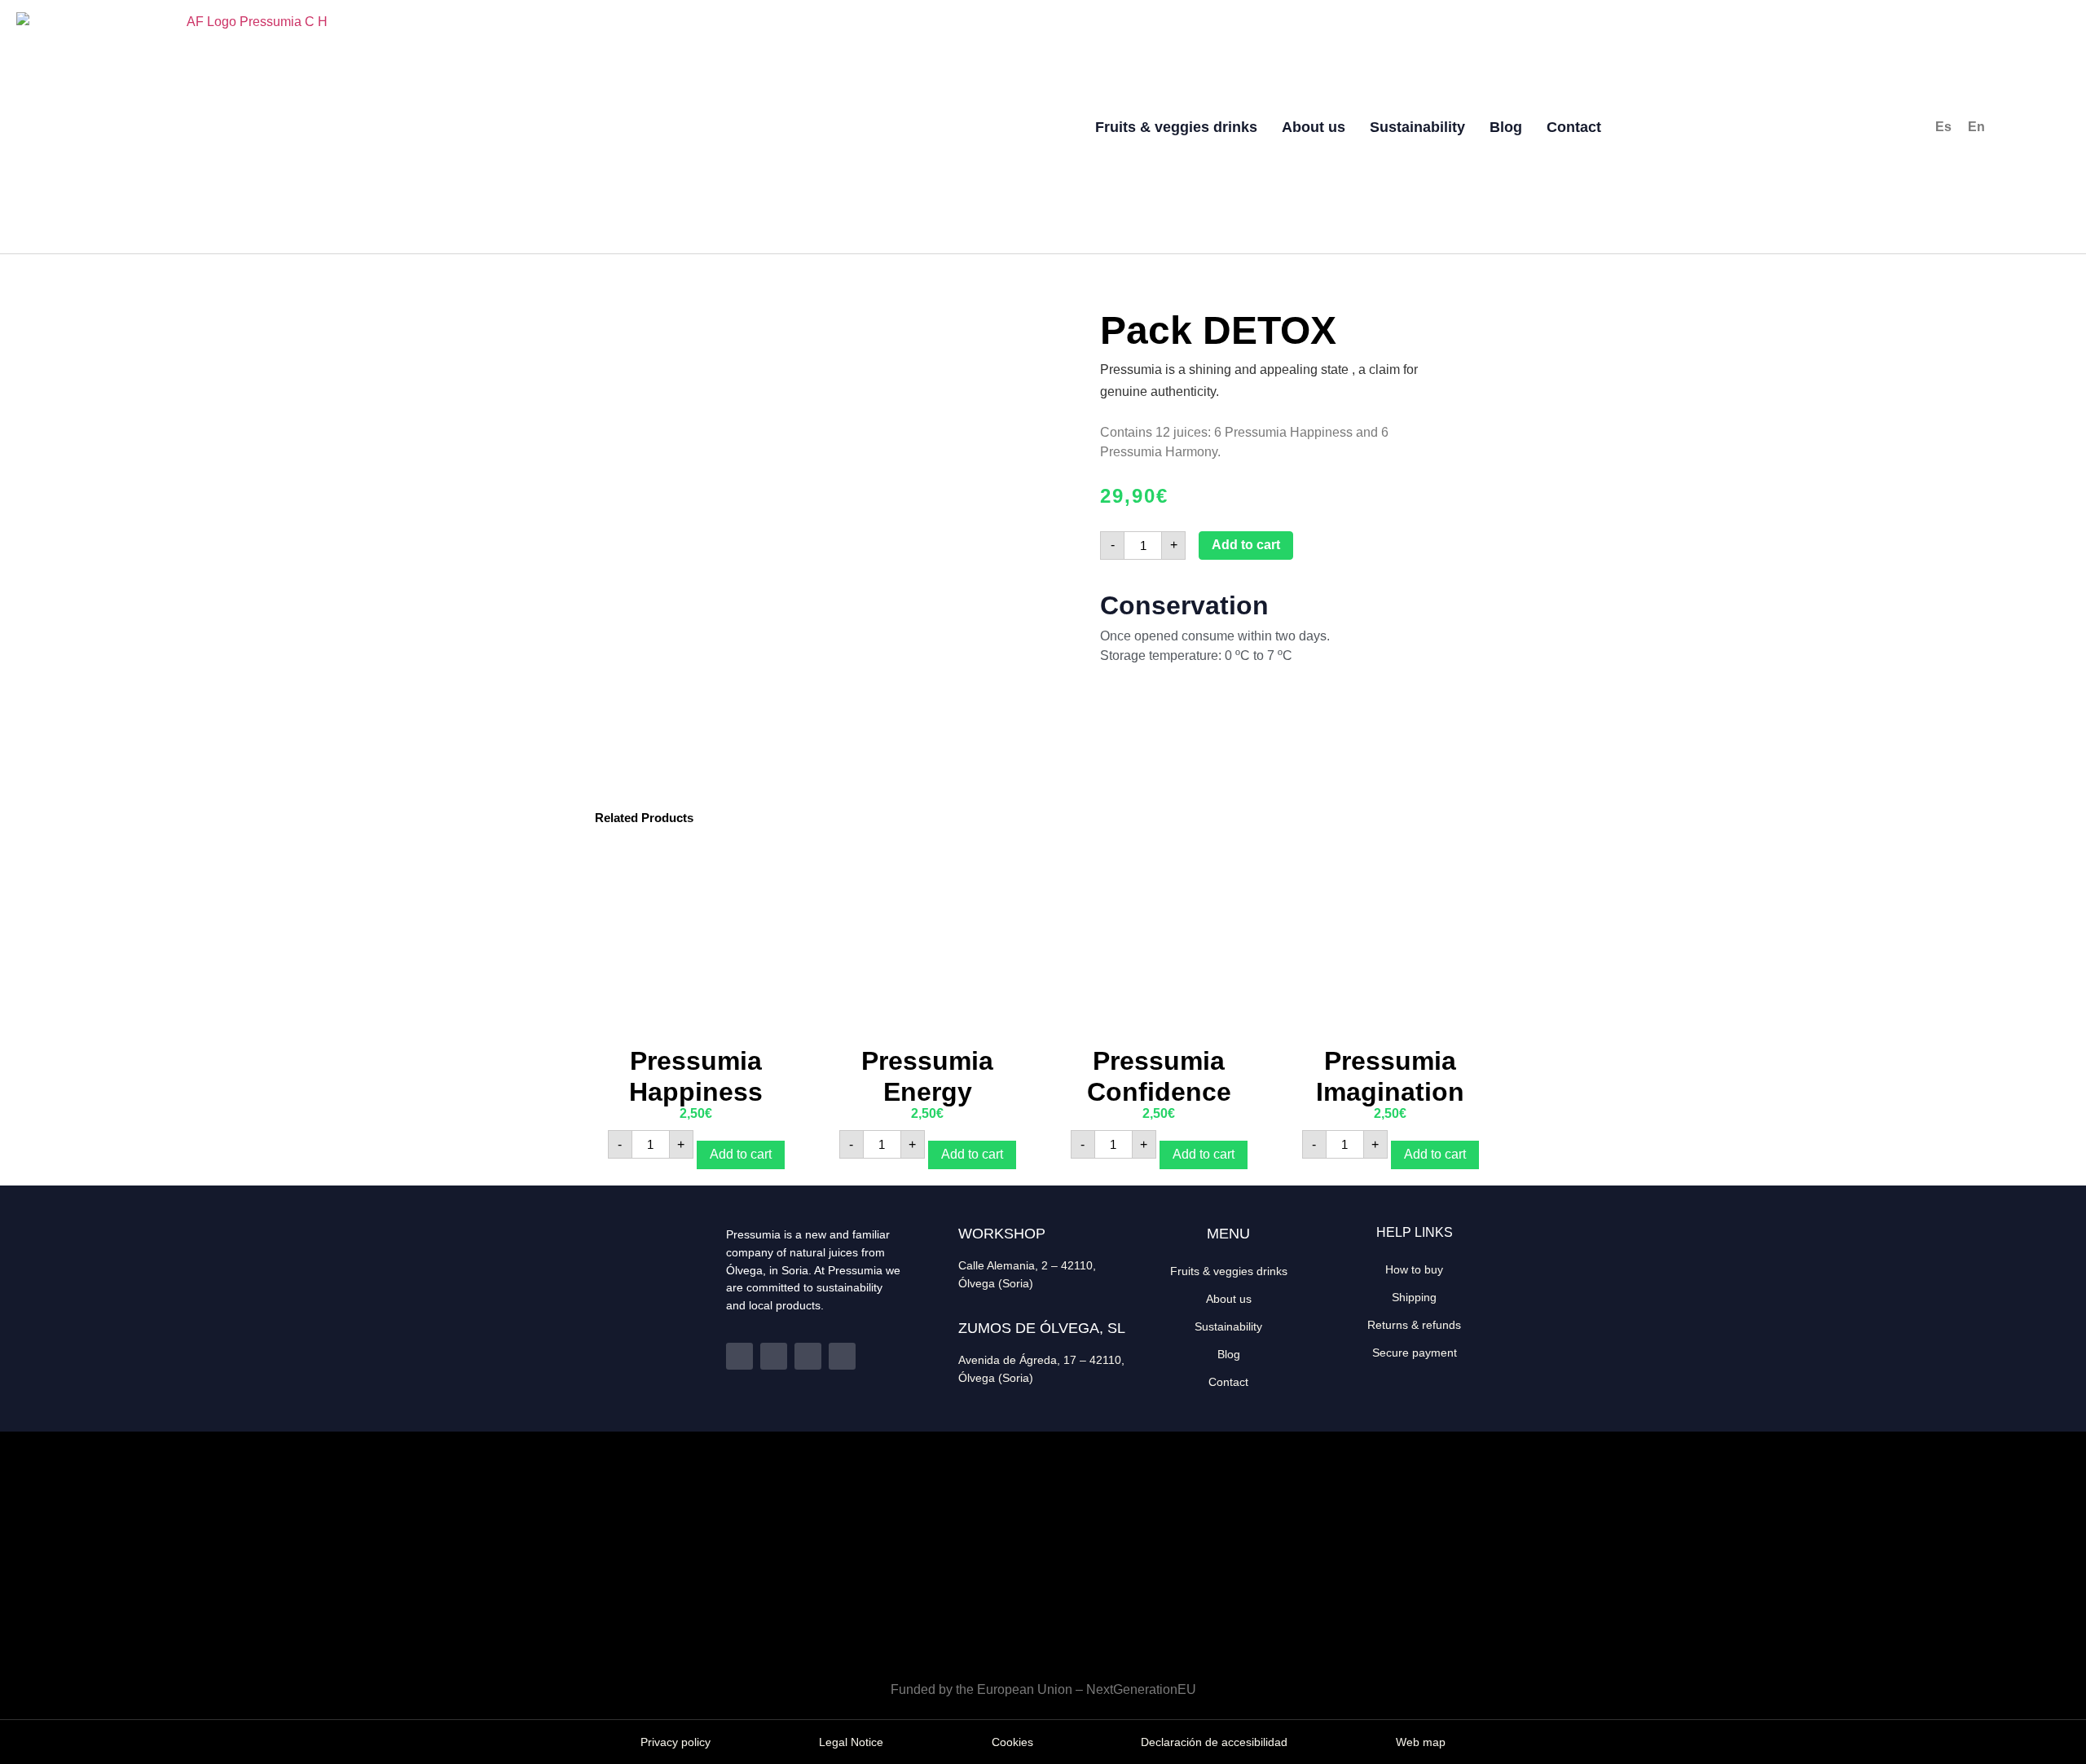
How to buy (1414, 1269)
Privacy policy (676, 1742)
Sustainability (1417, 127)
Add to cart (1246, 545)
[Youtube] (842, 1356)
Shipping (1414, 1297)
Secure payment (1415, 1353)
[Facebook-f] (739, 1356)
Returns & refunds (1414, 1325)
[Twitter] (774, 1356)
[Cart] (1846, 129)
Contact (1574, 127)
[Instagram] (808, 1356)
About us (1314, 127)
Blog (1506, 127)
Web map (1421, 1742)
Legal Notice (851, 1742)
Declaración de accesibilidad (1214, 1742)
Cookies (1012, 1742)
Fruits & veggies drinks (1176, 127)
